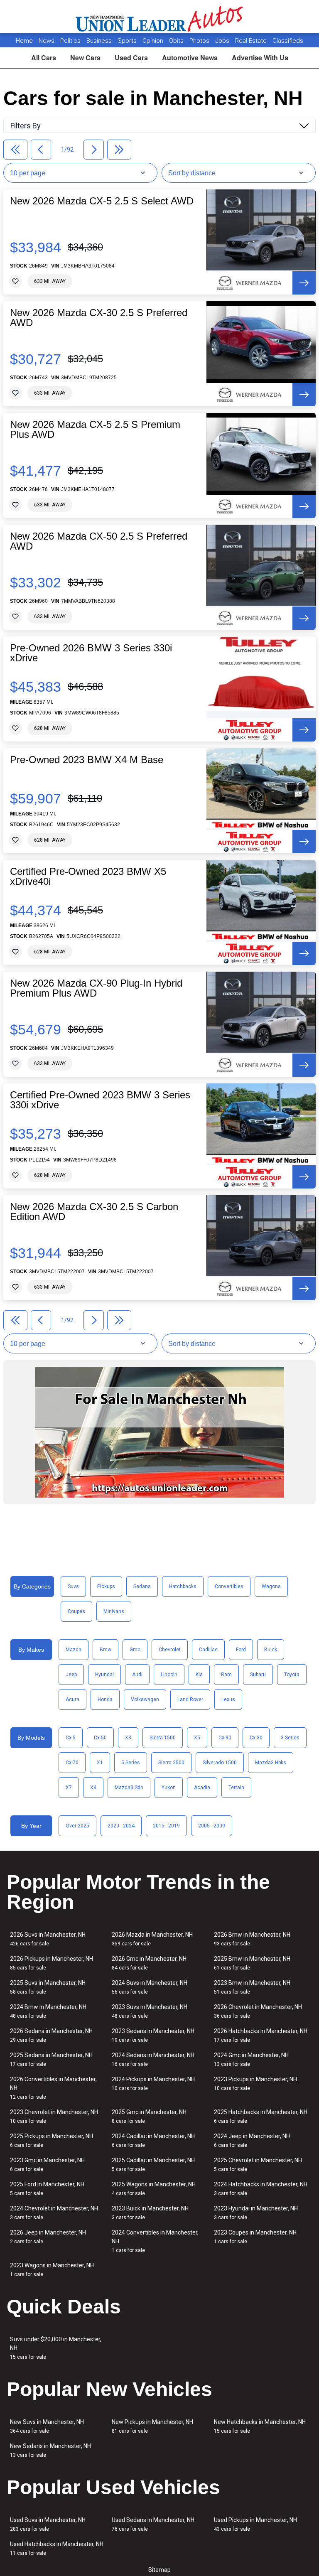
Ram (226, 1675)
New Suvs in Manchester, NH (47, 2426)
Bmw (106, 1650)
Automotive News (190, 58)
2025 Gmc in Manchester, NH (149, 2116)
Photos (200, 41)
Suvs (73, 1586)
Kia (199, 1675)
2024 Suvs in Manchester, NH (150, 1987)
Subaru (258, 1675)
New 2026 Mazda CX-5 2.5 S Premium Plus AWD (95, 430)
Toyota (292, 1675)
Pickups (106, 1586)
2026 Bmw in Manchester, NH (252, 1939)
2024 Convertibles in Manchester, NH (155, 2241)
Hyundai (104, 1675)
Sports (128, 41)
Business (100, 41)
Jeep (71, 1675)
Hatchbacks (183, 1586)
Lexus (228, 1699)
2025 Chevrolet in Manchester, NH (258, 2165)
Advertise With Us (260, 58)
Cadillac (208, 1650)
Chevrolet (170, 1650)
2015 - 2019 (166, 1826)
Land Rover (190, 1699)
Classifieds (288, 41)
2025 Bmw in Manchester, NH (252, 1963)
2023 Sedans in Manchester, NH (153, 2035)
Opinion (154, 41)
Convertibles (229, 1586)
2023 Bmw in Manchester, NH (252, 1987)
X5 (197, 1738)
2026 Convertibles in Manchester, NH (53, 2088)
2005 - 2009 (212, 1826)
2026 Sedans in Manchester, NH (51, 2035)
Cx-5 (71, 1738)
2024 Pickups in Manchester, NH (153, 2084)
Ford (241, 1650)
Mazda (74, 1650)
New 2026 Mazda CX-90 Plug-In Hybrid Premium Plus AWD (96, 988)
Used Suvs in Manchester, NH (48, 2524)
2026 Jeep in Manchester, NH (48, 2237)
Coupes (76, 1611)
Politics (70, 41)
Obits (177, 41)
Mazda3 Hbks (271, 1763)
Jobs (223, 41)
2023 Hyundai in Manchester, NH (256, 2213)
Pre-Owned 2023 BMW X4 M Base (87, 760)
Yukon (169, 1788)
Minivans (114, 1611)
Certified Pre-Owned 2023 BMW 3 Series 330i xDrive (100, 1100)
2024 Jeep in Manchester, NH (252, 2140)
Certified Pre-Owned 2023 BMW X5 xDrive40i (88, 877)
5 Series (131, 1763)
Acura (72, 1699)
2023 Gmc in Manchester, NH (47, 2165)
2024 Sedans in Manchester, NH (153, 2059)
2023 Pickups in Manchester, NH (255, 2084)
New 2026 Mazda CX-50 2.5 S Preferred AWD (99, 541)
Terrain (236, 1788)
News (47, 41)
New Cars (85, 58)
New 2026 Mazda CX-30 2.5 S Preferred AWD (99, 318)
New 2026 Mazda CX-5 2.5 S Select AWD (102, 201)
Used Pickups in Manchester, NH (255, 2524)
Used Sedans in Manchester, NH (153, 2524)
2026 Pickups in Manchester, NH (52, 1963)
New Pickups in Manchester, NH (152, 2426)
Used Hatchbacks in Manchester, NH (57, 2548)
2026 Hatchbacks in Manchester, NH (261, 2035)
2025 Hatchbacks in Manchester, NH (261, 2116)
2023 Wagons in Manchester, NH (52, 2270)
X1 (100, 1763)
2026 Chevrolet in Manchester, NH (258, 2011)
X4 (93, 1788)
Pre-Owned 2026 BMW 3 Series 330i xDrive (91, 653)
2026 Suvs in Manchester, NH (48, 1939)
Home (24, 41)
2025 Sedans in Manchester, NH (51, 2059)
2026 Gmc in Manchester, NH (149, 1963)
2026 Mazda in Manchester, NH (152, 1939)
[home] (160, 17)
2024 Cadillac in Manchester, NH (153, 2140)
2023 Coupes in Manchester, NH (255, 2237)
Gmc (135, 1650)
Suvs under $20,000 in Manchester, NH (56, 2348)
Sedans (142, 1586)
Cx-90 (225, 1738)
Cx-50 (100, 1738)
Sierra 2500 (171, 1763)
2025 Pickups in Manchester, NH (52, 2140)
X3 (128, 1738)
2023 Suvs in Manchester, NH (150, 2011)
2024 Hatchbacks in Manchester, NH (261, 2189)
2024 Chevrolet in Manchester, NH (54, 2213)
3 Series (290, 1738)
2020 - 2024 (121, 1826)
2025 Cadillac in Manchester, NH (153, 2165)
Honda (105, 1699)
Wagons (271, 1586)
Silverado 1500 (220, 1763)
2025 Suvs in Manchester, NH (48, 1987)
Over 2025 (77, 1826)
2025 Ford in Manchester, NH (47, 2189)
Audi (137, 1675)
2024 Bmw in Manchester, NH (48, 2011)
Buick (271, 1650)
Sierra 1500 (163, 1738)
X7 (69, 1788)
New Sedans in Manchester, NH (50, 2450)
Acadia (202, 1788)
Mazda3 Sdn (129, 1788)
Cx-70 (72, 1763)
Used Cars (131, 58)
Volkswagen (145, 1699)
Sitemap (159, 2570)
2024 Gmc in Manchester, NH (251, 2059)
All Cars (44, 58)
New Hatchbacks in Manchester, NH (260, 2426)
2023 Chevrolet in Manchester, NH (54, 2116)
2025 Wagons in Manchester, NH (154, 2189)
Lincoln (169, 1675)
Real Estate (252, 41)
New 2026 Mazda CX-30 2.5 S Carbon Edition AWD (94, 1212)
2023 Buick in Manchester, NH (150, 2213)
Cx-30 (256, 1738)
